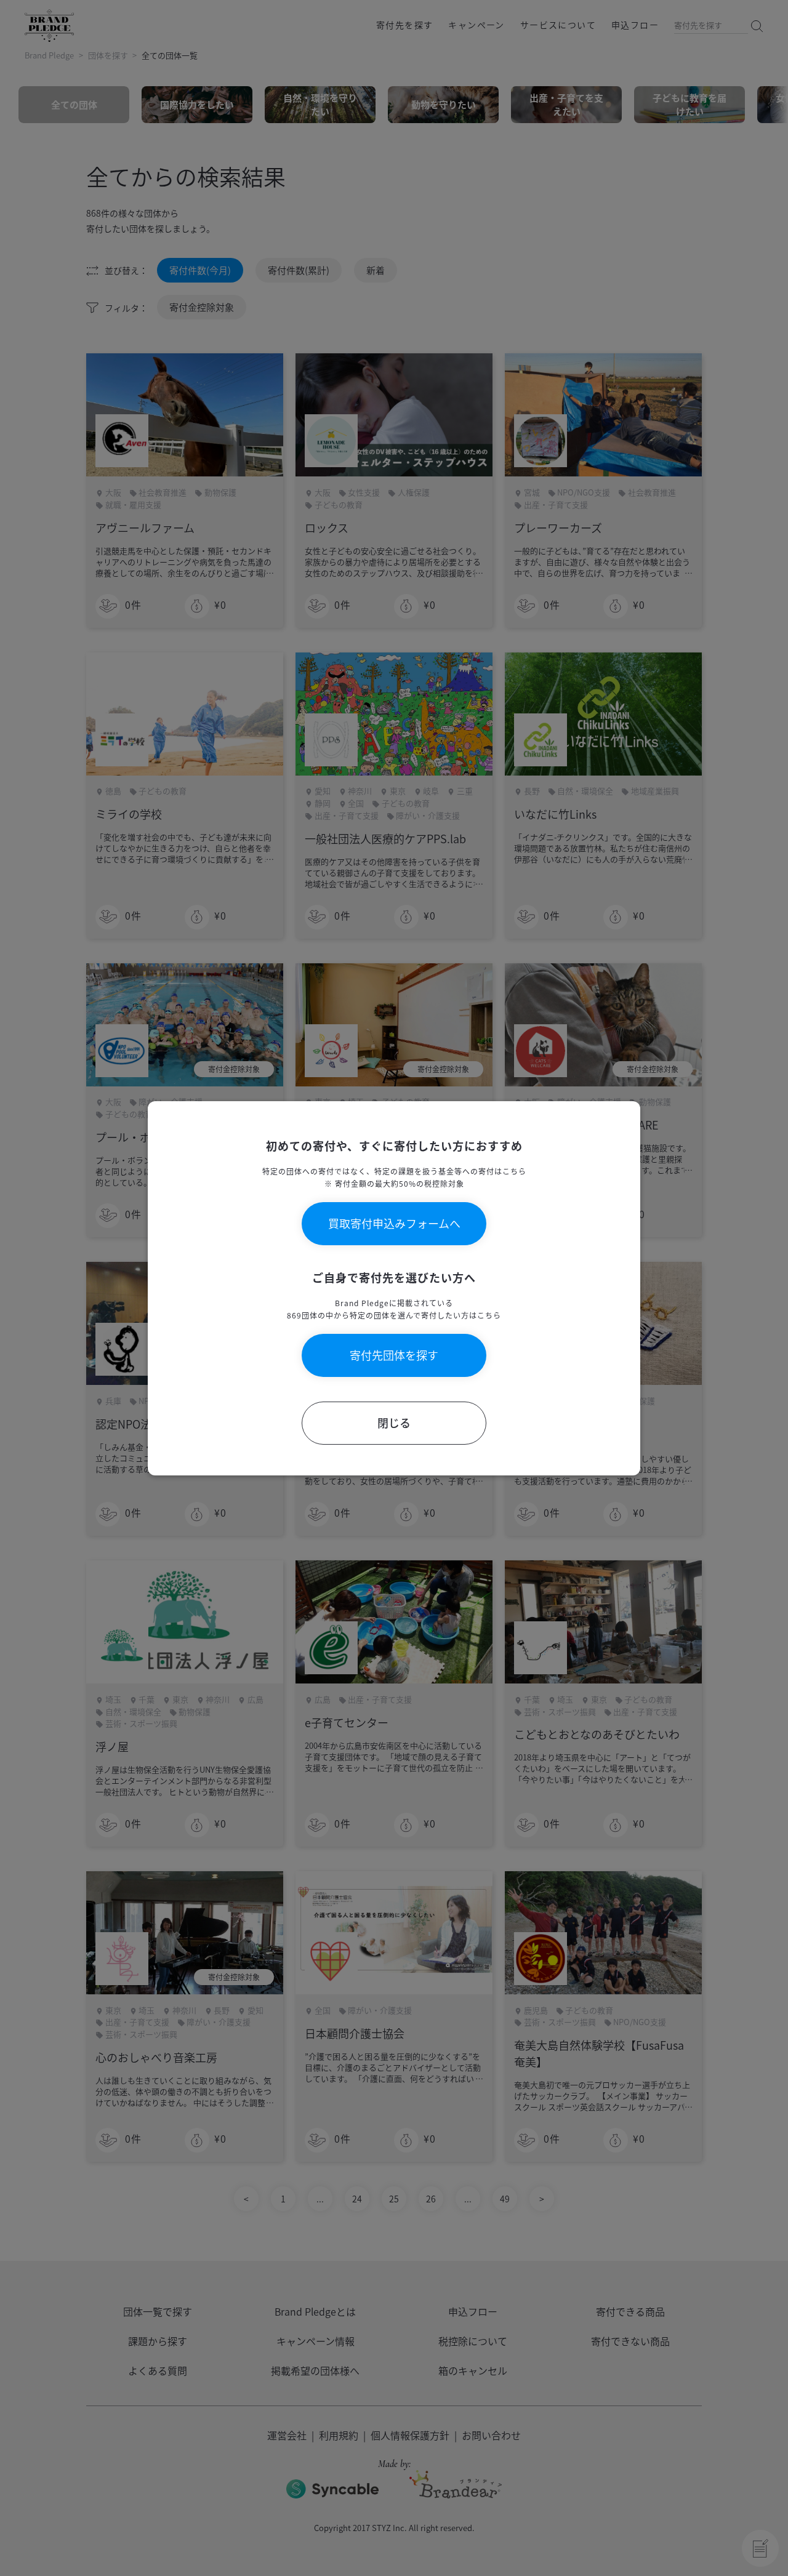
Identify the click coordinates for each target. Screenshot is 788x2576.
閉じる (394, 1423)
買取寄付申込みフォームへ (394, 1223)
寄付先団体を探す (394, 1355)
